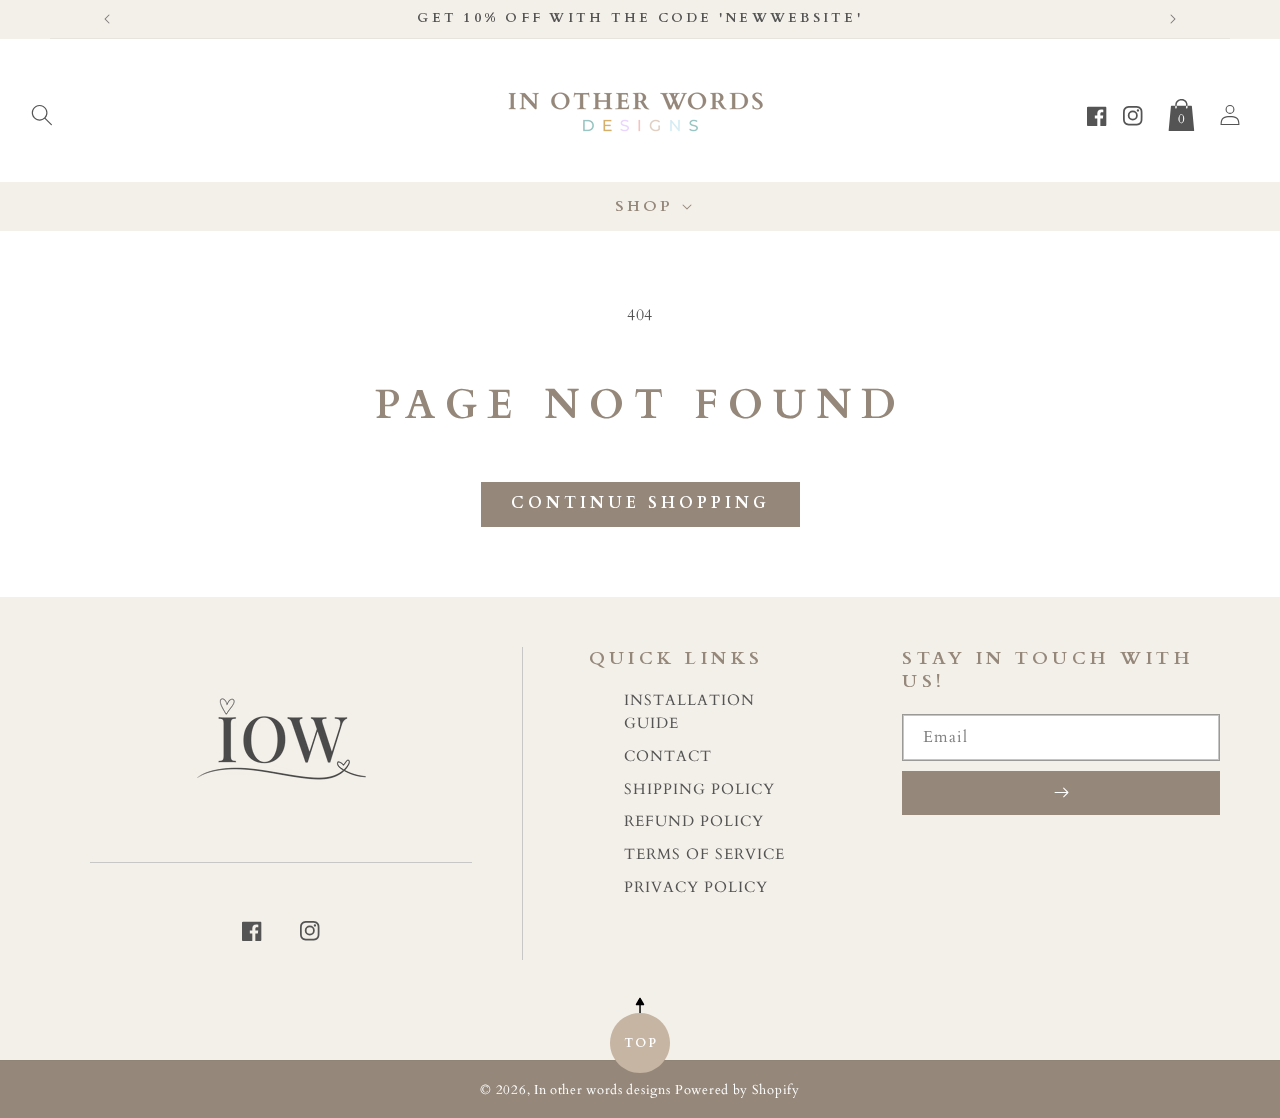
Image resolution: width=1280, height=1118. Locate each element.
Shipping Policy (699, 789)
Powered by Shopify (737, 1090)
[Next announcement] (1173, 19)
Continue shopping (640, 503)
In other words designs (602, 1090)
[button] (42, 111)
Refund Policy (694, 821)
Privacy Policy (696, 887)
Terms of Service (704, 854)
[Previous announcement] (107, 19)
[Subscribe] (1061, 793)
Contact (668, 756)
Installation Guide (689, 712)
